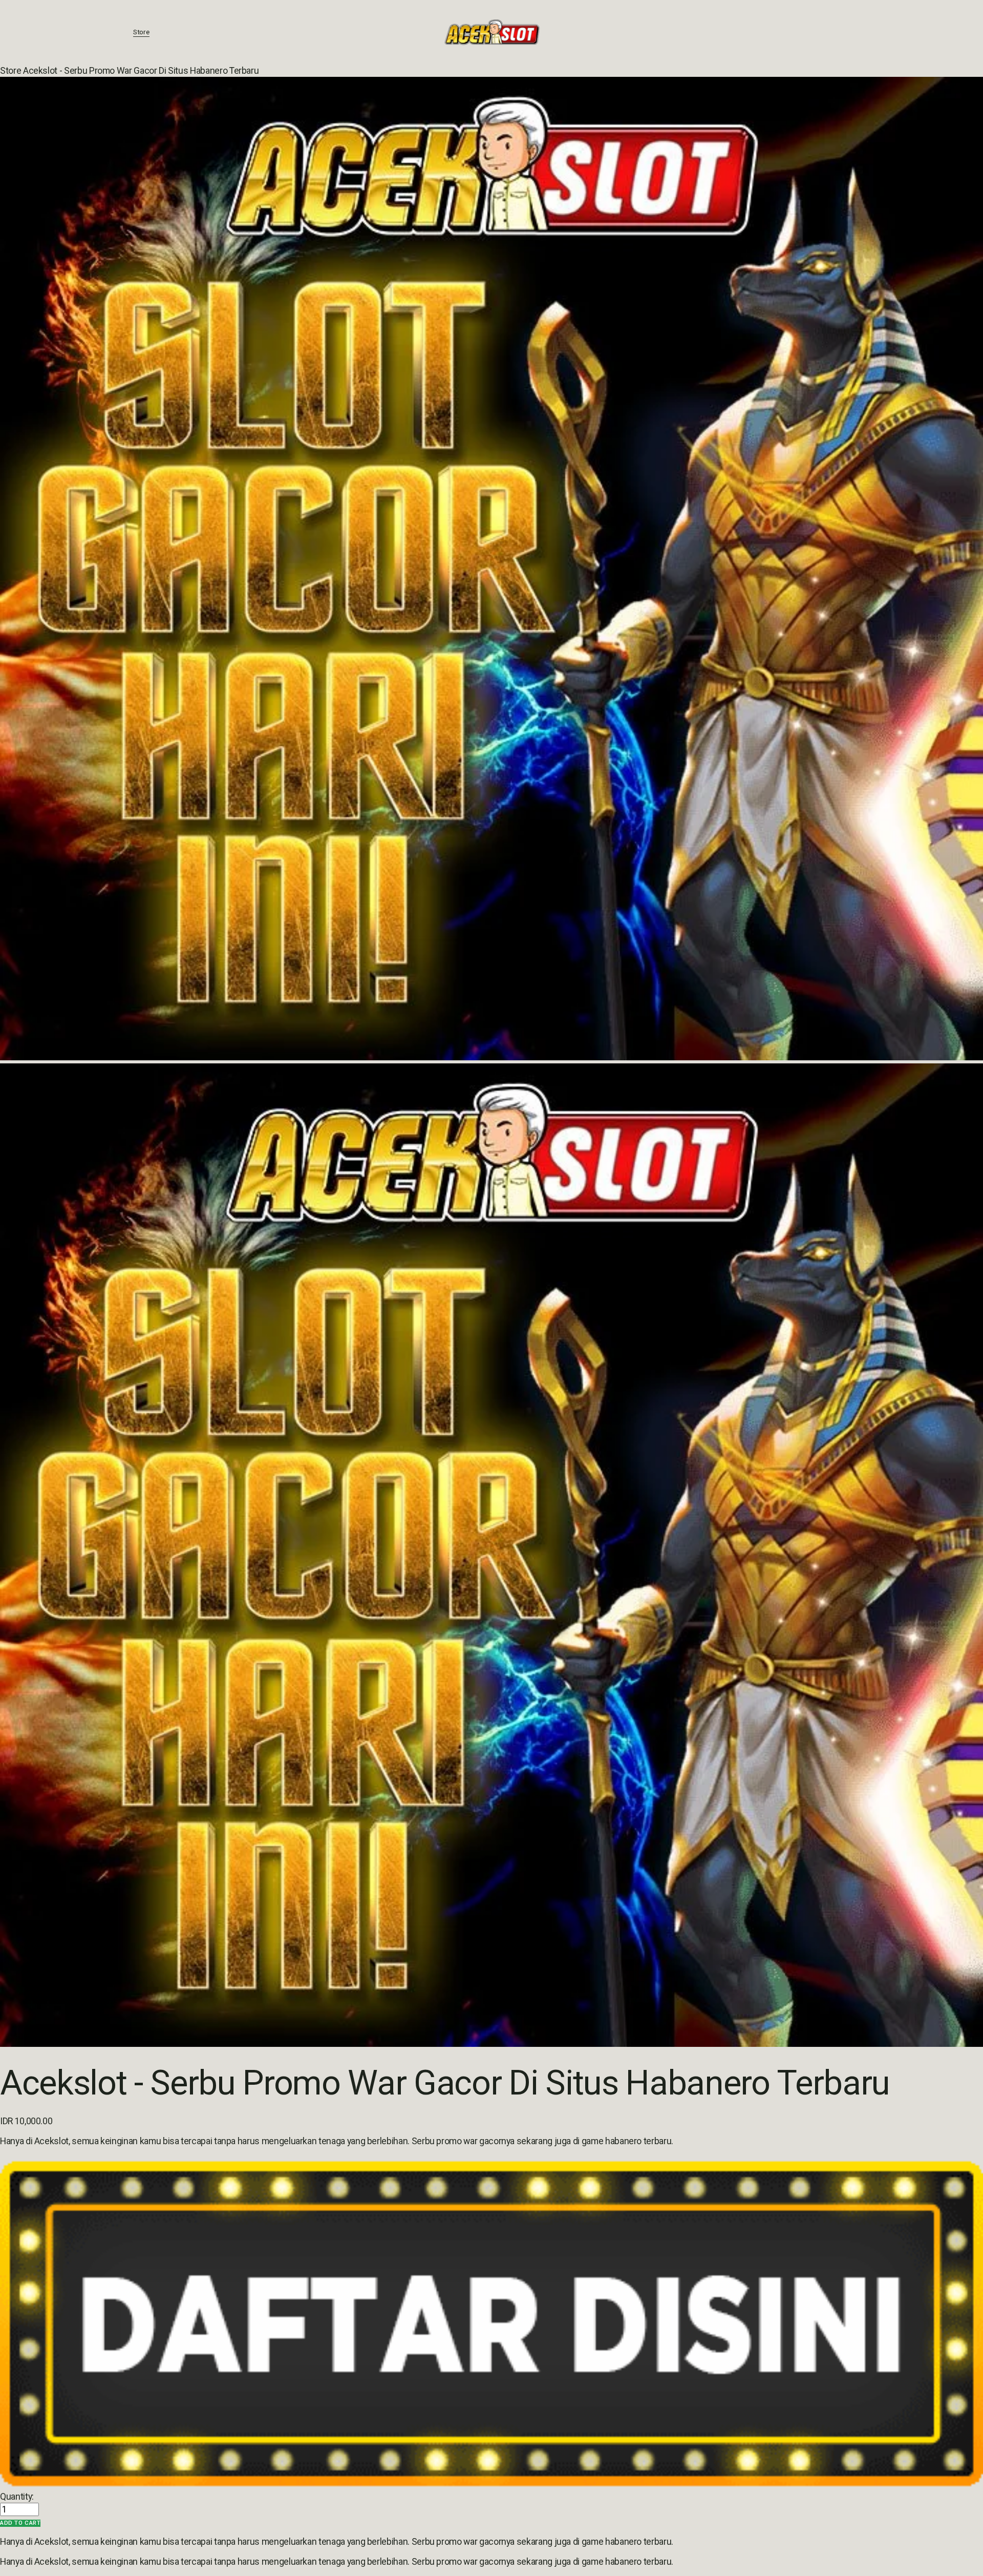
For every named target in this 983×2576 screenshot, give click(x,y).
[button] (20, 2523)
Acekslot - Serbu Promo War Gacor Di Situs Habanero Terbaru (141, 71)
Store (141, 32)
